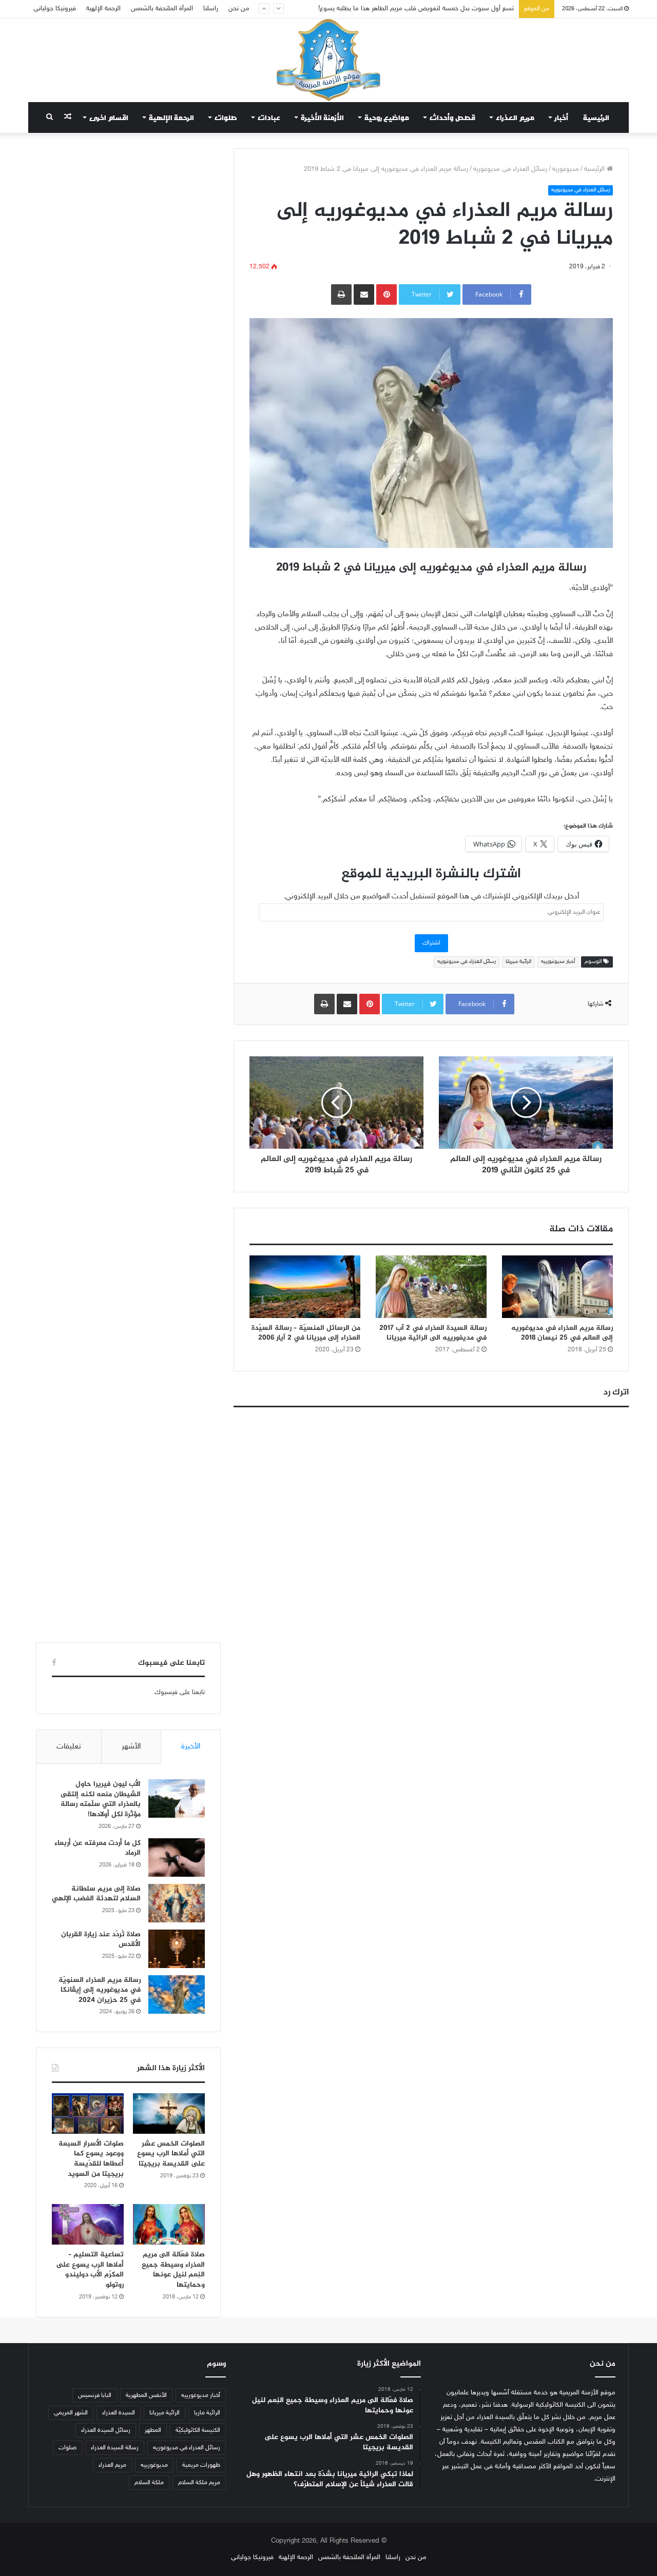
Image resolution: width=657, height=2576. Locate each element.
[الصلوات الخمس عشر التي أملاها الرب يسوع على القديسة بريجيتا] (169, 2113)
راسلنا (211, 9)
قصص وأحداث (452, 117)
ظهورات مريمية (201, 2465)
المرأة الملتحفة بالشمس (162, 9)
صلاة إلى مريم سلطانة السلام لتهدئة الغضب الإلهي (96, 1894)
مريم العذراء (515, 117)
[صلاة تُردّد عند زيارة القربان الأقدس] (177, 1949)
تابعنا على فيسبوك (180, 1693)
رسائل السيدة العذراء (106, 2430)
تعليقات (69, 1747)
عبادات (269, 117)
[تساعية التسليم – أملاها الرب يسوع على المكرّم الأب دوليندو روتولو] (88, 2224)
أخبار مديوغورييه (558, 962)
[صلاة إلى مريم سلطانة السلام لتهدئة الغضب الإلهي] (177, 1903)
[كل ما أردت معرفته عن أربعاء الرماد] (177, 1857)
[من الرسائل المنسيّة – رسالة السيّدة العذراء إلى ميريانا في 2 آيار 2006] (305, 1287)
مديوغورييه (154, 2465)
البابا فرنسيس (95, 2395)
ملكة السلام (149, 2483)
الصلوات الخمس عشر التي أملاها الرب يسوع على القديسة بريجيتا (171, 2154)
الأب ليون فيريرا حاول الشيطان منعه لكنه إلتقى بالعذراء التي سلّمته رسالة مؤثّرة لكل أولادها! (101, 1799)
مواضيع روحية (387, 117)
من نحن (239, 9)
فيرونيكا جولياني (55, 9)
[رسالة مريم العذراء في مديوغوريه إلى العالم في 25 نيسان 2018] (557, 1287)
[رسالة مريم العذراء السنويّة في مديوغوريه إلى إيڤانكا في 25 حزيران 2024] (177, 1994)
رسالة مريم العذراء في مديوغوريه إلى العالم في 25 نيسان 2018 (562, 1333)
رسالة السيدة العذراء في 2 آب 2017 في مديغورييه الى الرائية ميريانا (433, 1333)
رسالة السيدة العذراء (115, 2448)
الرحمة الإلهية (103, 9)
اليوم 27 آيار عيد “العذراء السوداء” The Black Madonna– (437, 9)
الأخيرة (191, 1747)
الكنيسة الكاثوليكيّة (198, 2430)
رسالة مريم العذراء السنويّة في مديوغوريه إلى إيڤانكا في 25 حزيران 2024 (100, 1990)
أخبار (562, 117)
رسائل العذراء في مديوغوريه (510, 169)
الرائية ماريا (207, 2413)
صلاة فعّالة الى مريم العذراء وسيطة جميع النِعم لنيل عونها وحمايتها (173, 2270)
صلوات (226, 117)
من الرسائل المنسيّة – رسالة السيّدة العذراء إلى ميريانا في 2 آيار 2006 (306, 1333)
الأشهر (131, 1747)
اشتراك (431, 943)
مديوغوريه (566, 169)
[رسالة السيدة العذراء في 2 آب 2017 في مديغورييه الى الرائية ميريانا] (431, 1287)
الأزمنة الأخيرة (322, 117)
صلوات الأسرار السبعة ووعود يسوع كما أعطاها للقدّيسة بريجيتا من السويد (91, 2159)
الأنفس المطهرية (146, 2395)
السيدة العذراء (119, 2413)
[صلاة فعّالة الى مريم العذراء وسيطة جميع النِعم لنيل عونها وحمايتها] (169, 2224)
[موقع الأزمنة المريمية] (328, 60)
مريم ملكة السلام (199, 2483)
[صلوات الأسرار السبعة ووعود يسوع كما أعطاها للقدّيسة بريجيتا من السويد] (88, 2113)
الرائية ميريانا (518, 962)
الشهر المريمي (71, 2413)
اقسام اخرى (109, 117)
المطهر (153, 2430)
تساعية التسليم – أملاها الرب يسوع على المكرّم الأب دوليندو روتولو (90, 2270)
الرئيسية (596, 117)
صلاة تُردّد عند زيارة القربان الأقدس (101, 1940)
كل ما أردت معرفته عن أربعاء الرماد (98, 1848)
